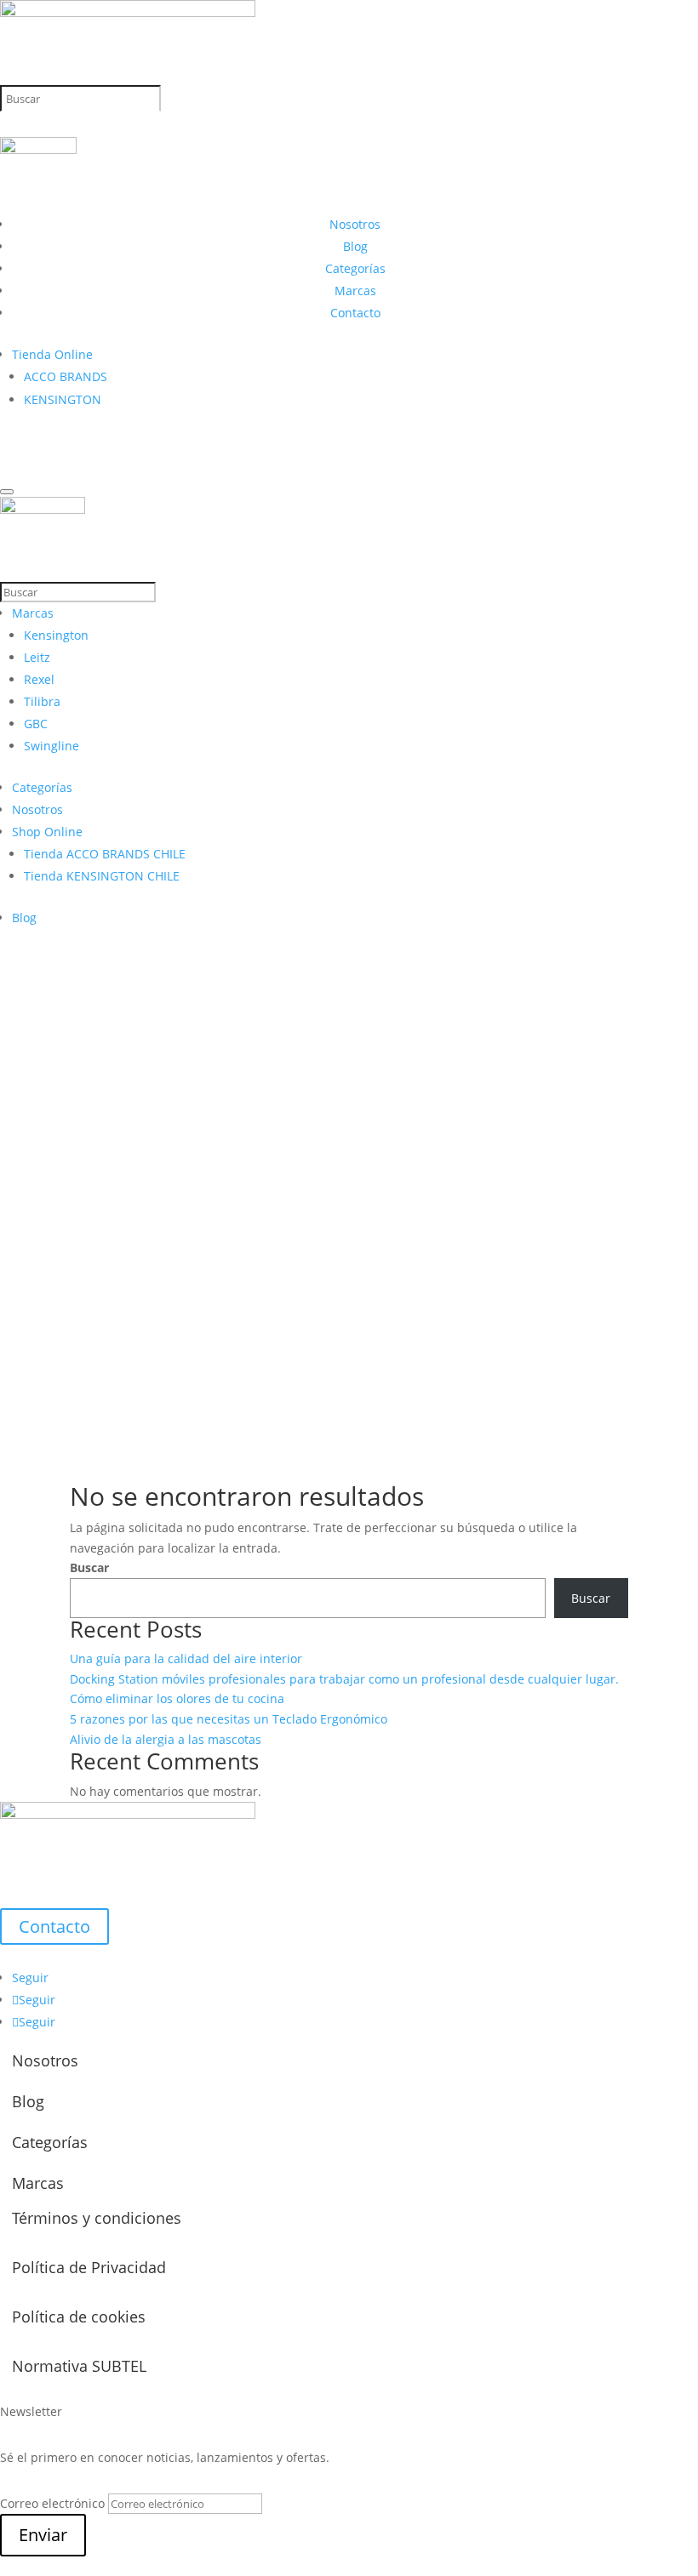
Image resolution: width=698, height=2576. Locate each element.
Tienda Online (52, 354)
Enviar (43, 2535)
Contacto (355, 313)
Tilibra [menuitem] (42, 701)
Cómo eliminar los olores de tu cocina (177, 1698)
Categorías (355, 268)
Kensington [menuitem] (56, 635)
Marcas (355, 291)
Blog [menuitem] (24, 918)
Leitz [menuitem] (37, 657)
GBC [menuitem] (36, 724)
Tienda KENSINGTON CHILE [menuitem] (102, 876)
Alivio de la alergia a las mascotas (166, 1739)
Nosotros (355, 224)
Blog (355, 246)
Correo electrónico (52, 2503)
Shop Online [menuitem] (47, 832)
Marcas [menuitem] (33, 613)
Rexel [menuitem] (39, 679)
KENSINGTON (63, 399)
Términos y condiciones (97, 2218)
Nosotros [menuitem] (37, 809)
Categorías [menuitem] (42, 787)
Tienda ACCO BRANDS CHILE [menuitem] (105, 854)
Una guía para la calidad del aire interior (186, 1658)
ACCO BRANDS (66, 376)
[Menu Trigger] (7, 492)
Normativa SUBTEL (79, 2366)
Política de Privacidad (89, 2267)
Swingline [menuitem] (51, 746)
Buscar (89, 1567)
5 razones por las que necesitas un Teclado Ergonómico (229, 1719)
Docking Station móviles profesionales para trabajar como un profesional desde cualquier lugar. (344, 1679)
